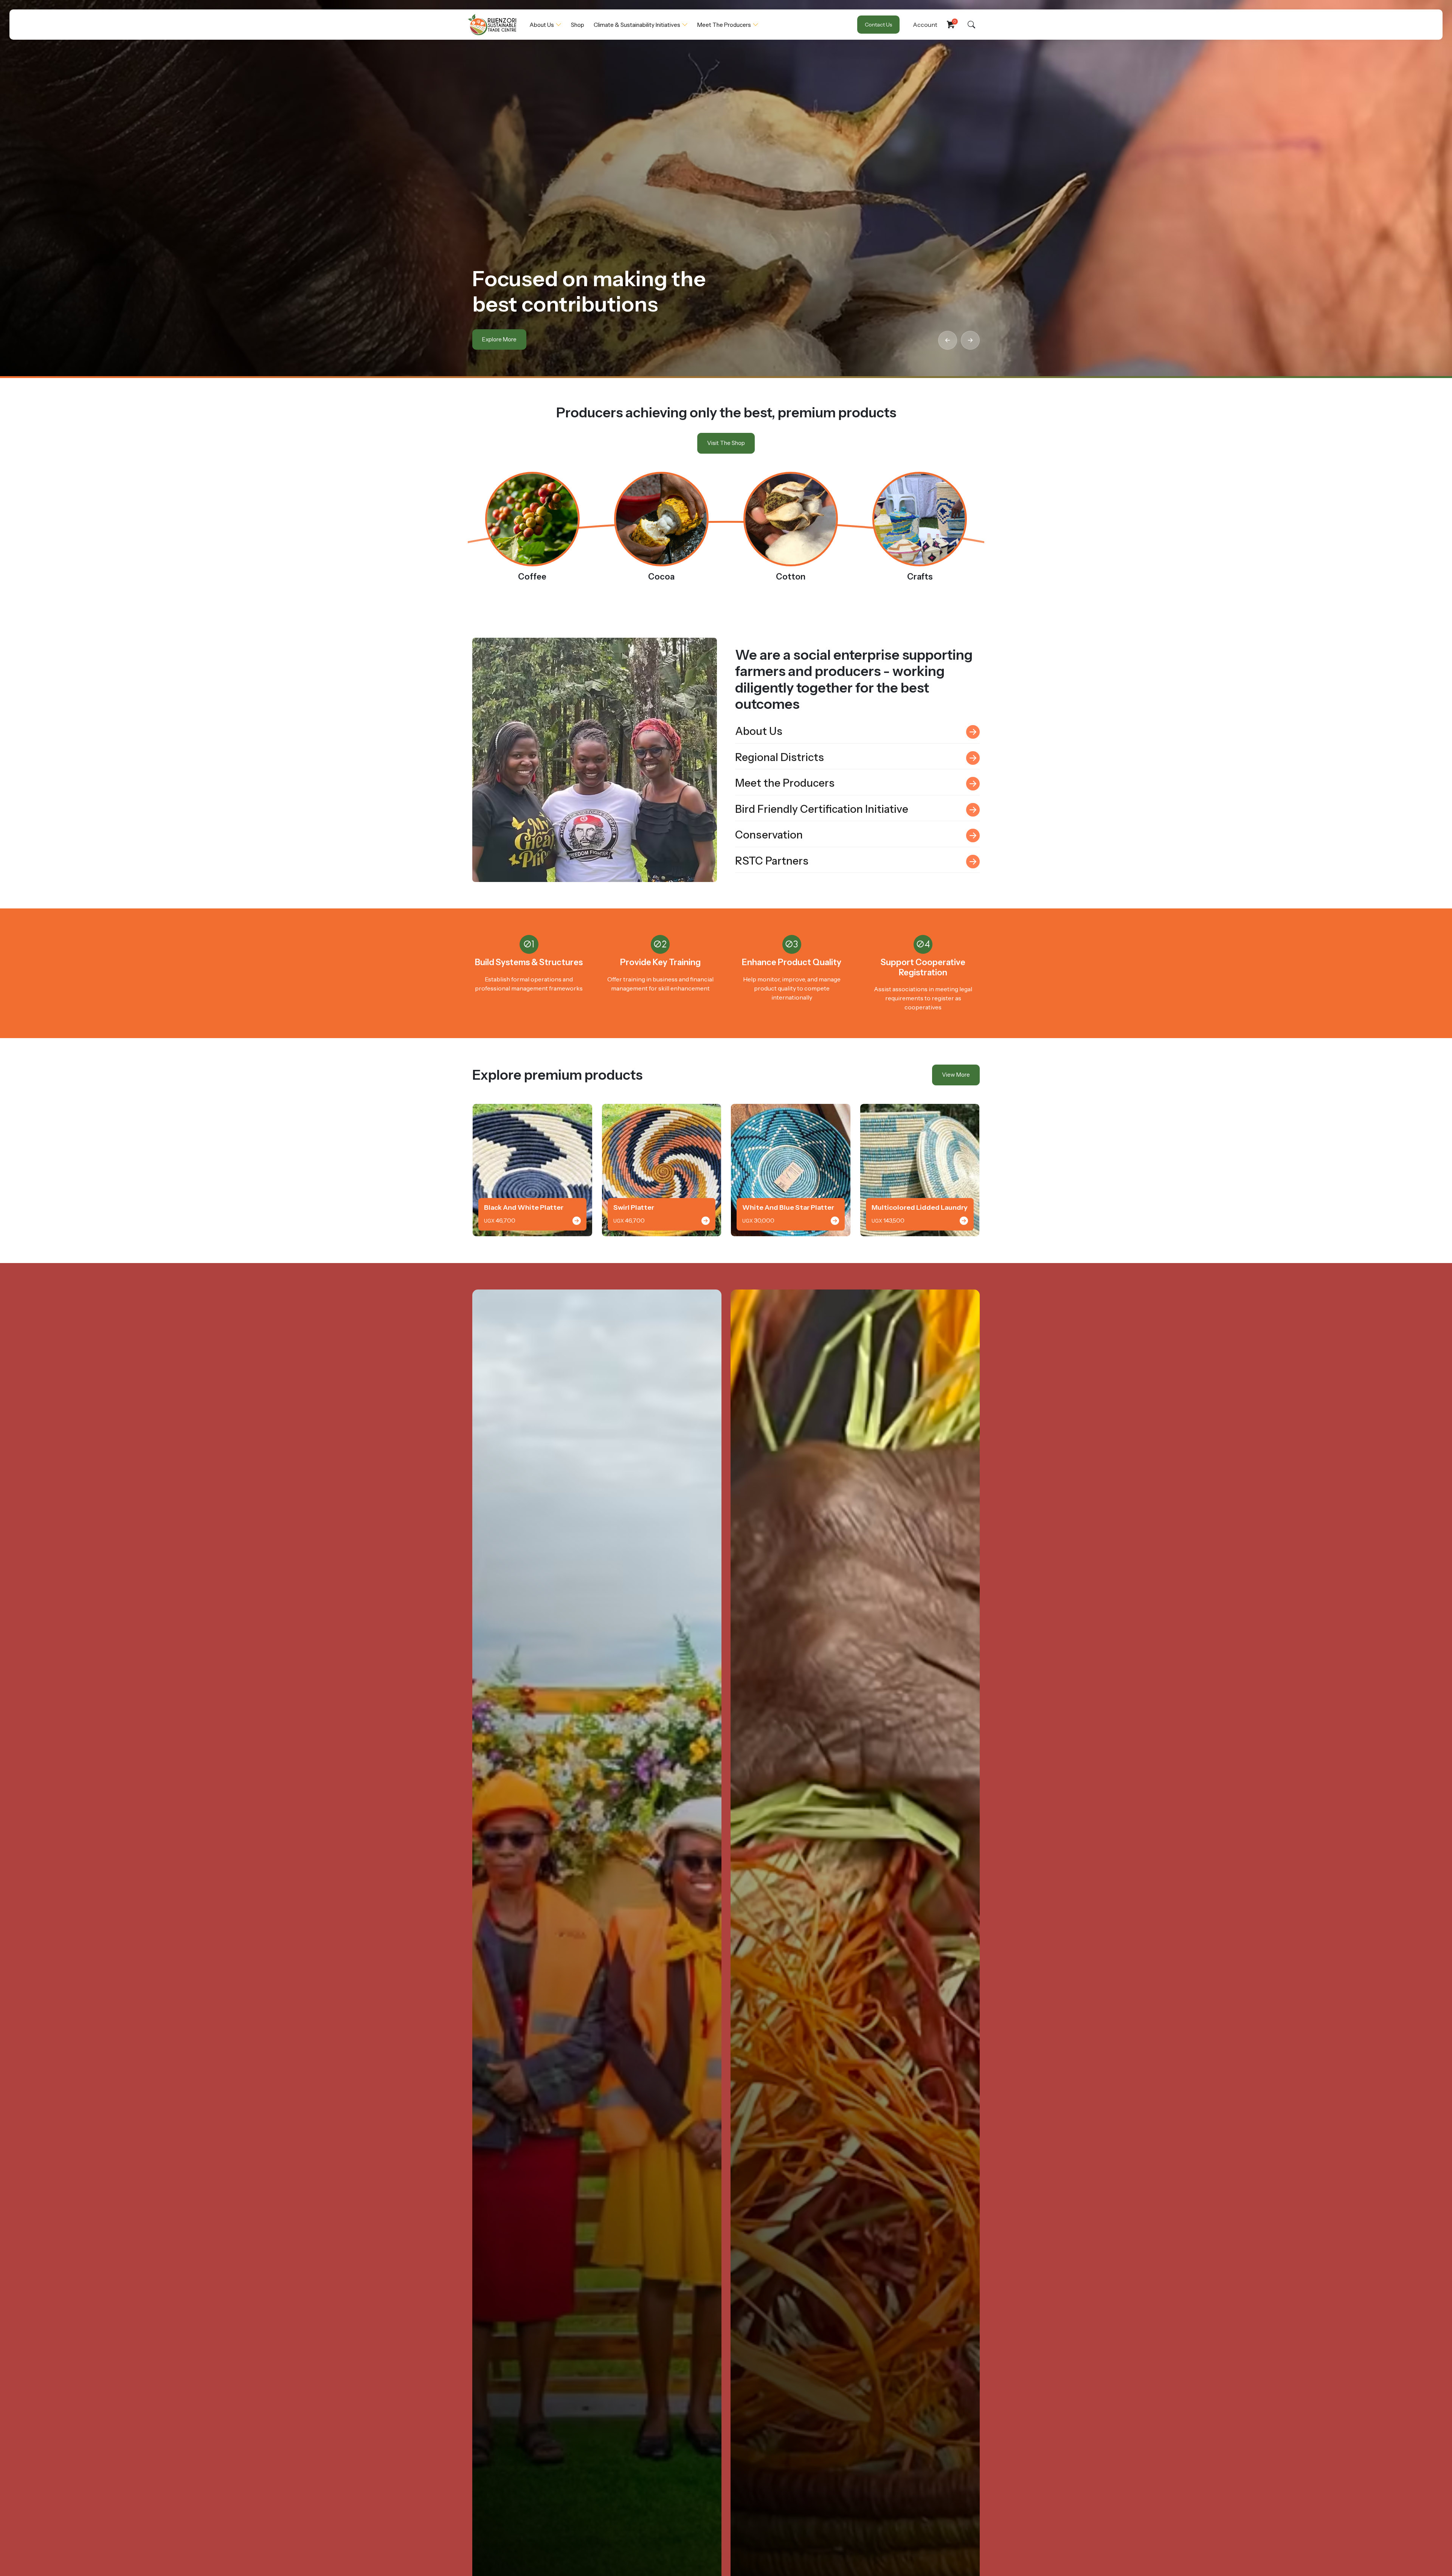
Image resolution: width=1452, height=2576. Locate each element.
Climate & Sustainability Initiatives (637, 25)
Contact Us (878, 25)
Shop (578, 25)
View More (956, 1075)
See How (494, 339)
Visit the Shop (726, 443)
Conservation (769, 835)
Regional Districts (780, 757)
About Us (542, 25)
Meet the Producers (724, 25)
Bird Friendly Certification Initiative (822, 809)
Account (925, 25)
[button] (948, 340)
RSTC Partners (772, 861)
